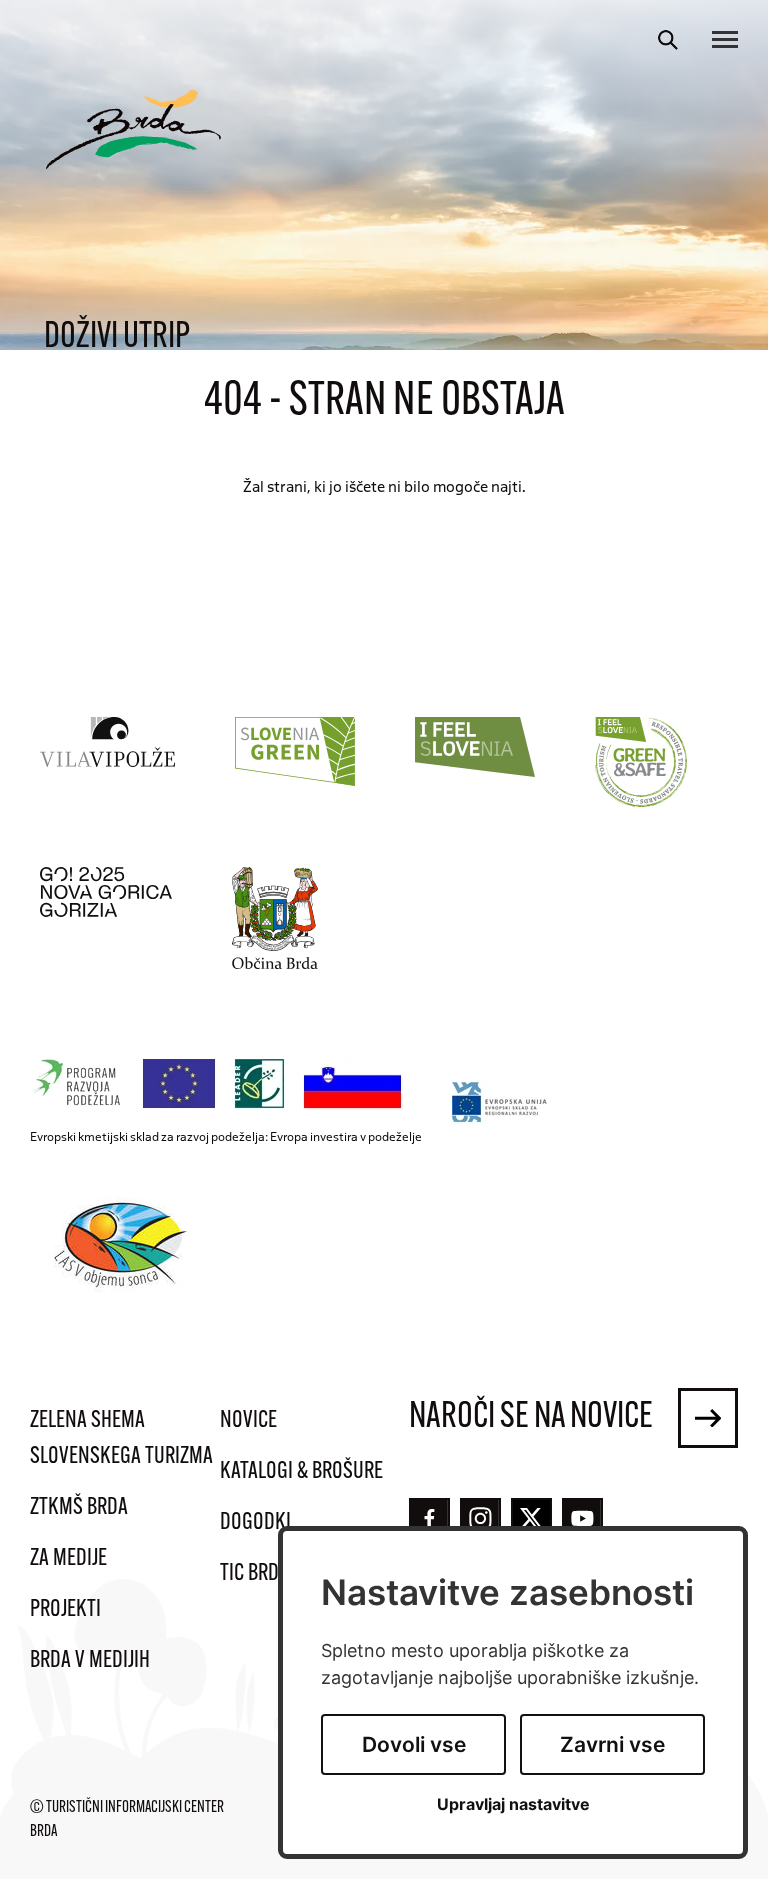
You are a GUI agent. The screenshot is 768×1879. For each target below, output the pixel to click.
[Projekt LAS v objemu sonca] (123, 1248)
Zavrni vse (612, 1744)
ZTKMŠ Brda (79, 1508)
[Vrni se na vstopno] (133, 129)
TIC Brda (254, 1574)
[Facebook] (429, 1518)
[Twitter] (531, 1518)
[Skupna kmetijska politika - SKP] (221, 1084)
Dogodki (255, 1523)
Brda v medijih (90, 1661)
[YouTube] (582, 1518)
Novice (248, 1421)
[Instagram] (480, 1518)
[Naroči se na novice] (708, 1418)
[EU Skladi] (500, 1101)
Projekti (65, 1610)
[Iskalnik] (668, 40)
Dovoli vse (414, 1744)
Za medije (68, 1559)
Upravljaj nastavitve (513, 1804)
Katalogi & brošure (301, 1472)
